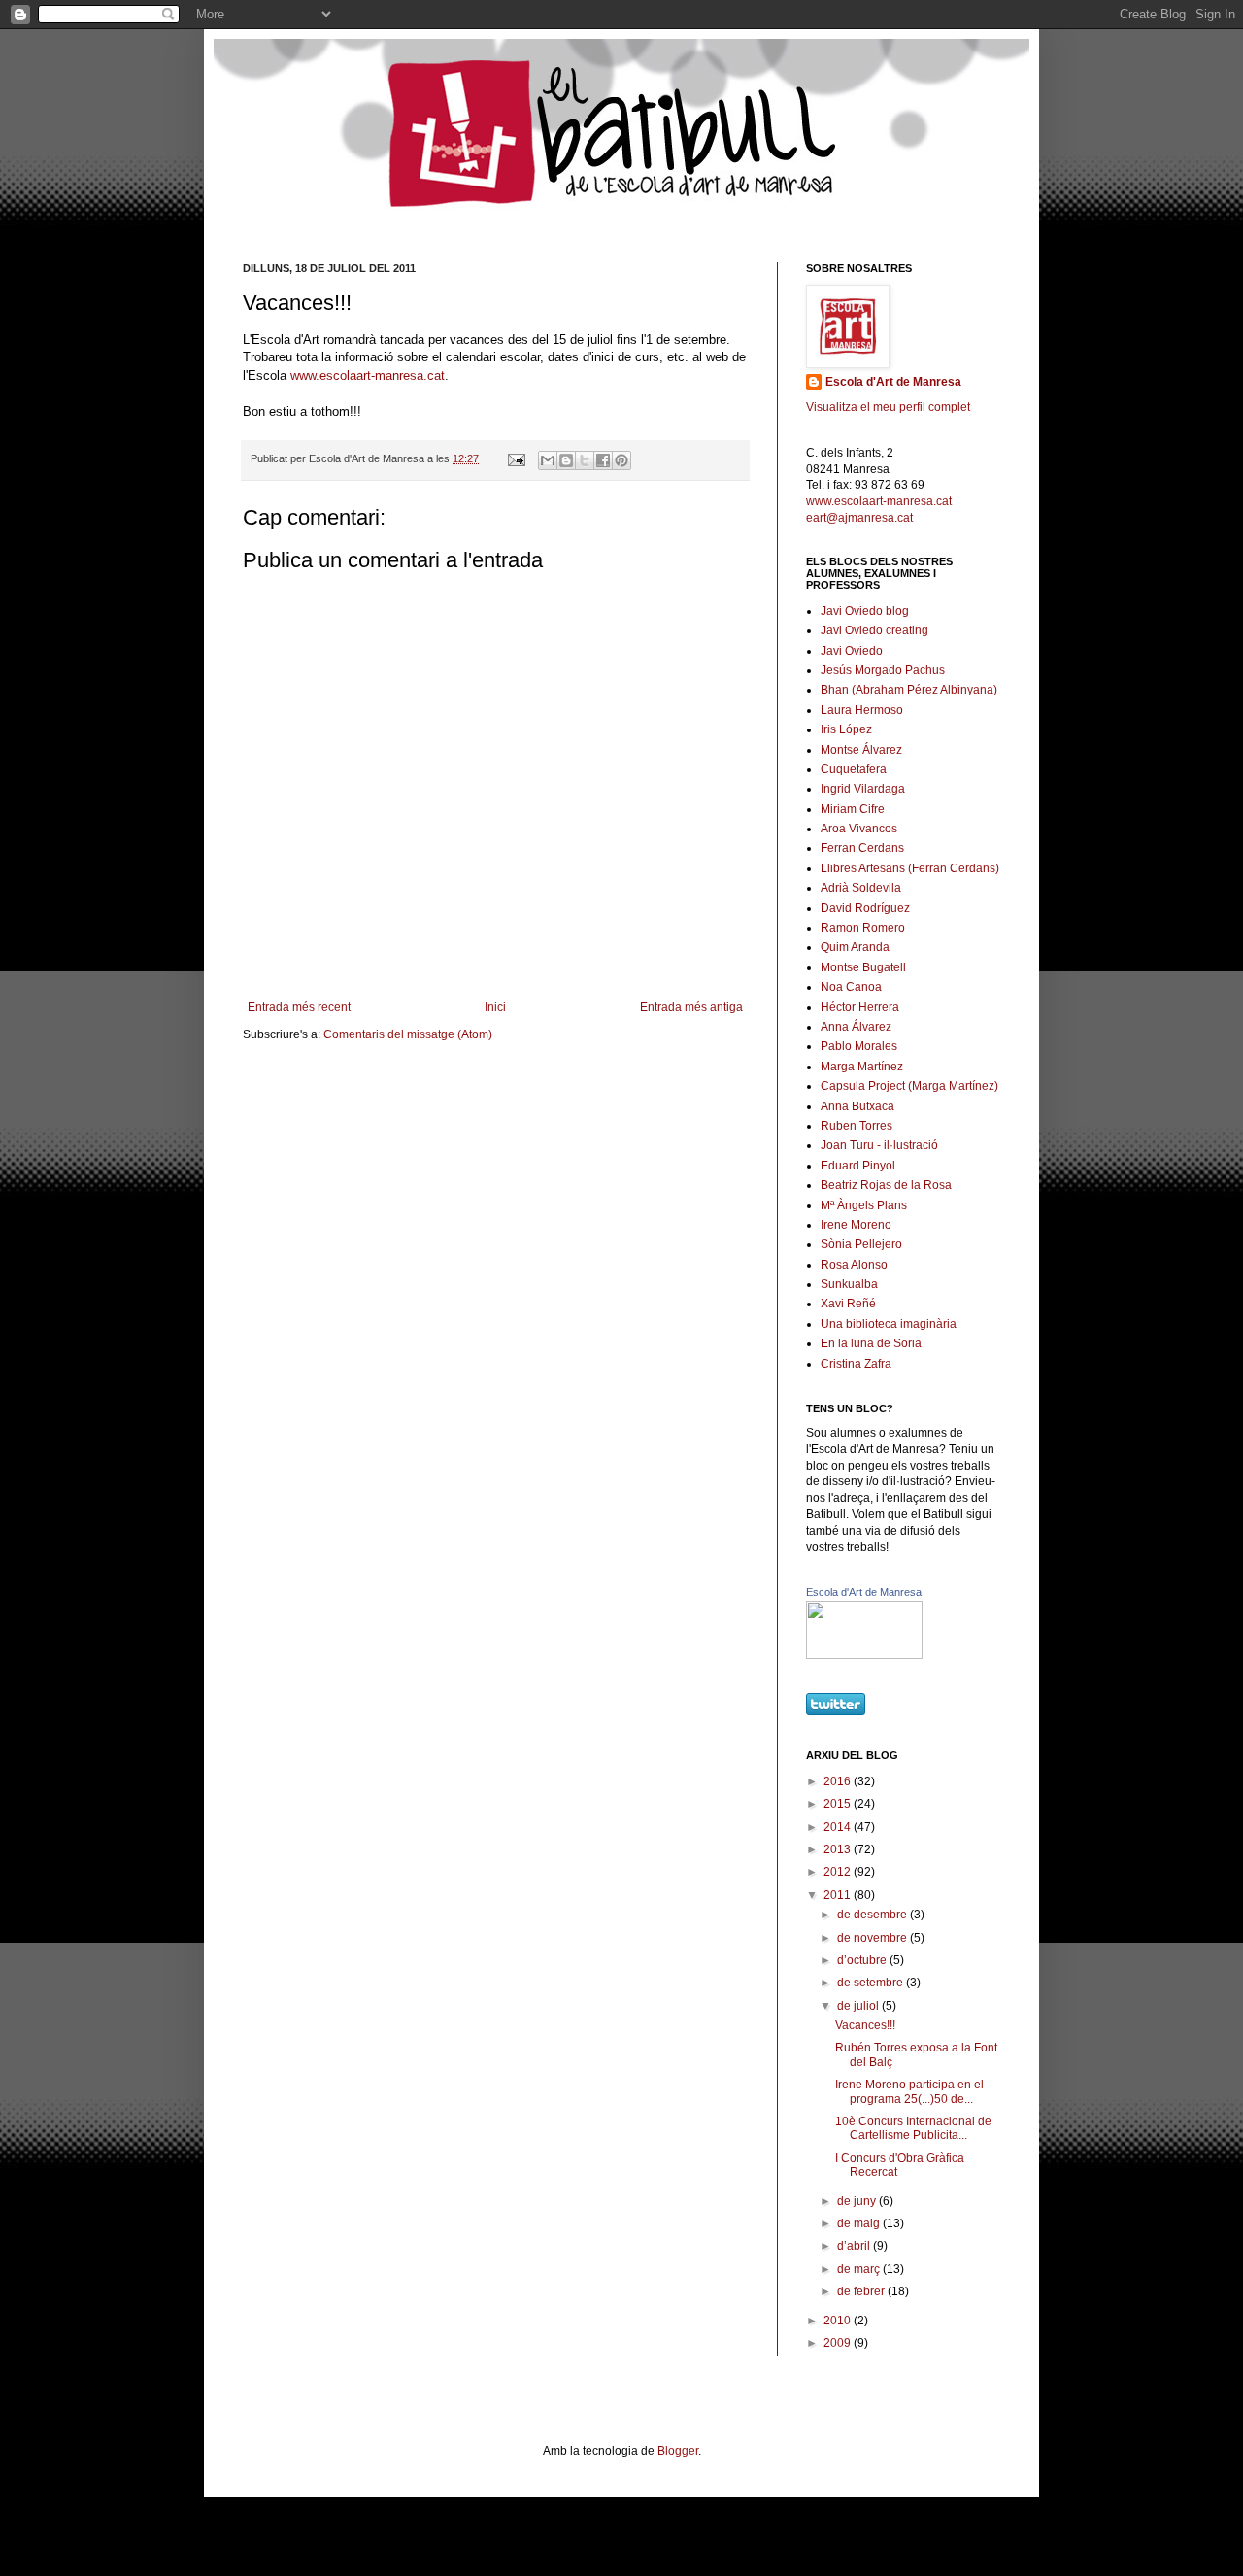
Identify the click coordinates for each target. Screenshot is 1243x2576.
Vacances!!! (865, 2025)
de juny (858, 2201)
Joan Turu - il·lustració (879, 1145)
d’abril (855, 2246)
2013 (839, 1849)
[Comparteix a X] (585, 460)
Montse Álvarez (861, 750)
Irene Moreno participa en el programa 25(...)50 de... (909, 2091)
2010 (839, 2321)
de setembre (872, 1983)
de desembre (873, 1915)
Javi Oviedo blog (865, 611)
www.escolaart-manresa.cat (368, 375)
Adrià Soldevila (861, 888)
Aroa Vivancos (859, 829)
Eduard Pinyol (858, 1166)
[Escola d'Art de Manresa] (864, 1655)
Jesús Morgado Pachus (883, 670)
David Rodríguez (865, 908)
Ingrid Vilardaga (863, 789)
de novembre (873, 1938)
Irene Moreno (856, 1225)
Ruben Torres (857, 1126)
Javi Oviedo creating (874, 630)
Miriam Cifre (853, 809)
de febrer (862, 2291)
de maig (860, 2223)
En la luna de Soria (871, 1343)
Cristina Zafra (856, 1364)
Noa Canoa (851, 987)
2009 (839, 2343)
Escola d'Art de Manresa (893, 382)
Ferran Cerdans (862, 848)
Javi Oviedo (852, 651)
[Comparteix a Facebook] (603, 460)
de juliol (859, 2006)
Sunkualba (849, 1284)
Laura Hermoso (862, 710)
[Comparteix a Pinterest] (621, 460)
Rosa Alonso (854, 1265)
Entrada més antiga (691, 1007)
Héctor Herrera (860, 1007)
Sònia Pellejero (861, 1244)
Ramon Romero (863, 928)
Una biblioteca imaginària (889, 1324)
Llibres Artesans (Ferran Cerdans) (910, 868)
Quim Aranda (855, 947)
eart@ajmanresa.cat (859, 518)
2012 (839, 1872)
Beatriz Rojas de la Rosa (886, 1185)
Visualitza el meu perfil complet (888, 407)
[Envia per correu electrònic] (548, 460)
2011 (839, 1895)
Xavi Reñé (848, 1304)
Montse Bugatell (863, 967)
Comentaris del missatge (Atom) (408, 1034)
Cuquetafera (854, 769)
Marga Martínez (862, 1067)
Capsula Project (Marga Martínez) (909, 1086)
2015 (839, 1804)
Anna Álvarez (856, 1027)
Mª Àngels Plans (864, 1205)
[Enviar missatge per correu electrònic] (516, 458)
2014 (839, 1827)
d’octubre (863, 1960)
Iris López (846, 729)
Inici (495, 1007)
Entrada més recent (299, 1007)
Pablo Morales (859, 1046)
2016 (839, 1781)
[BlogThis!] (566, 460)
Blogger (678, 2451)
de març (860, 2269)
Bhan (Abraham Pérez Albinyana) (909, 690)
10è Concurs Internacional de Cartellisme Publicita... (913, 2128)
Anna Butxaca (857, 1106)
